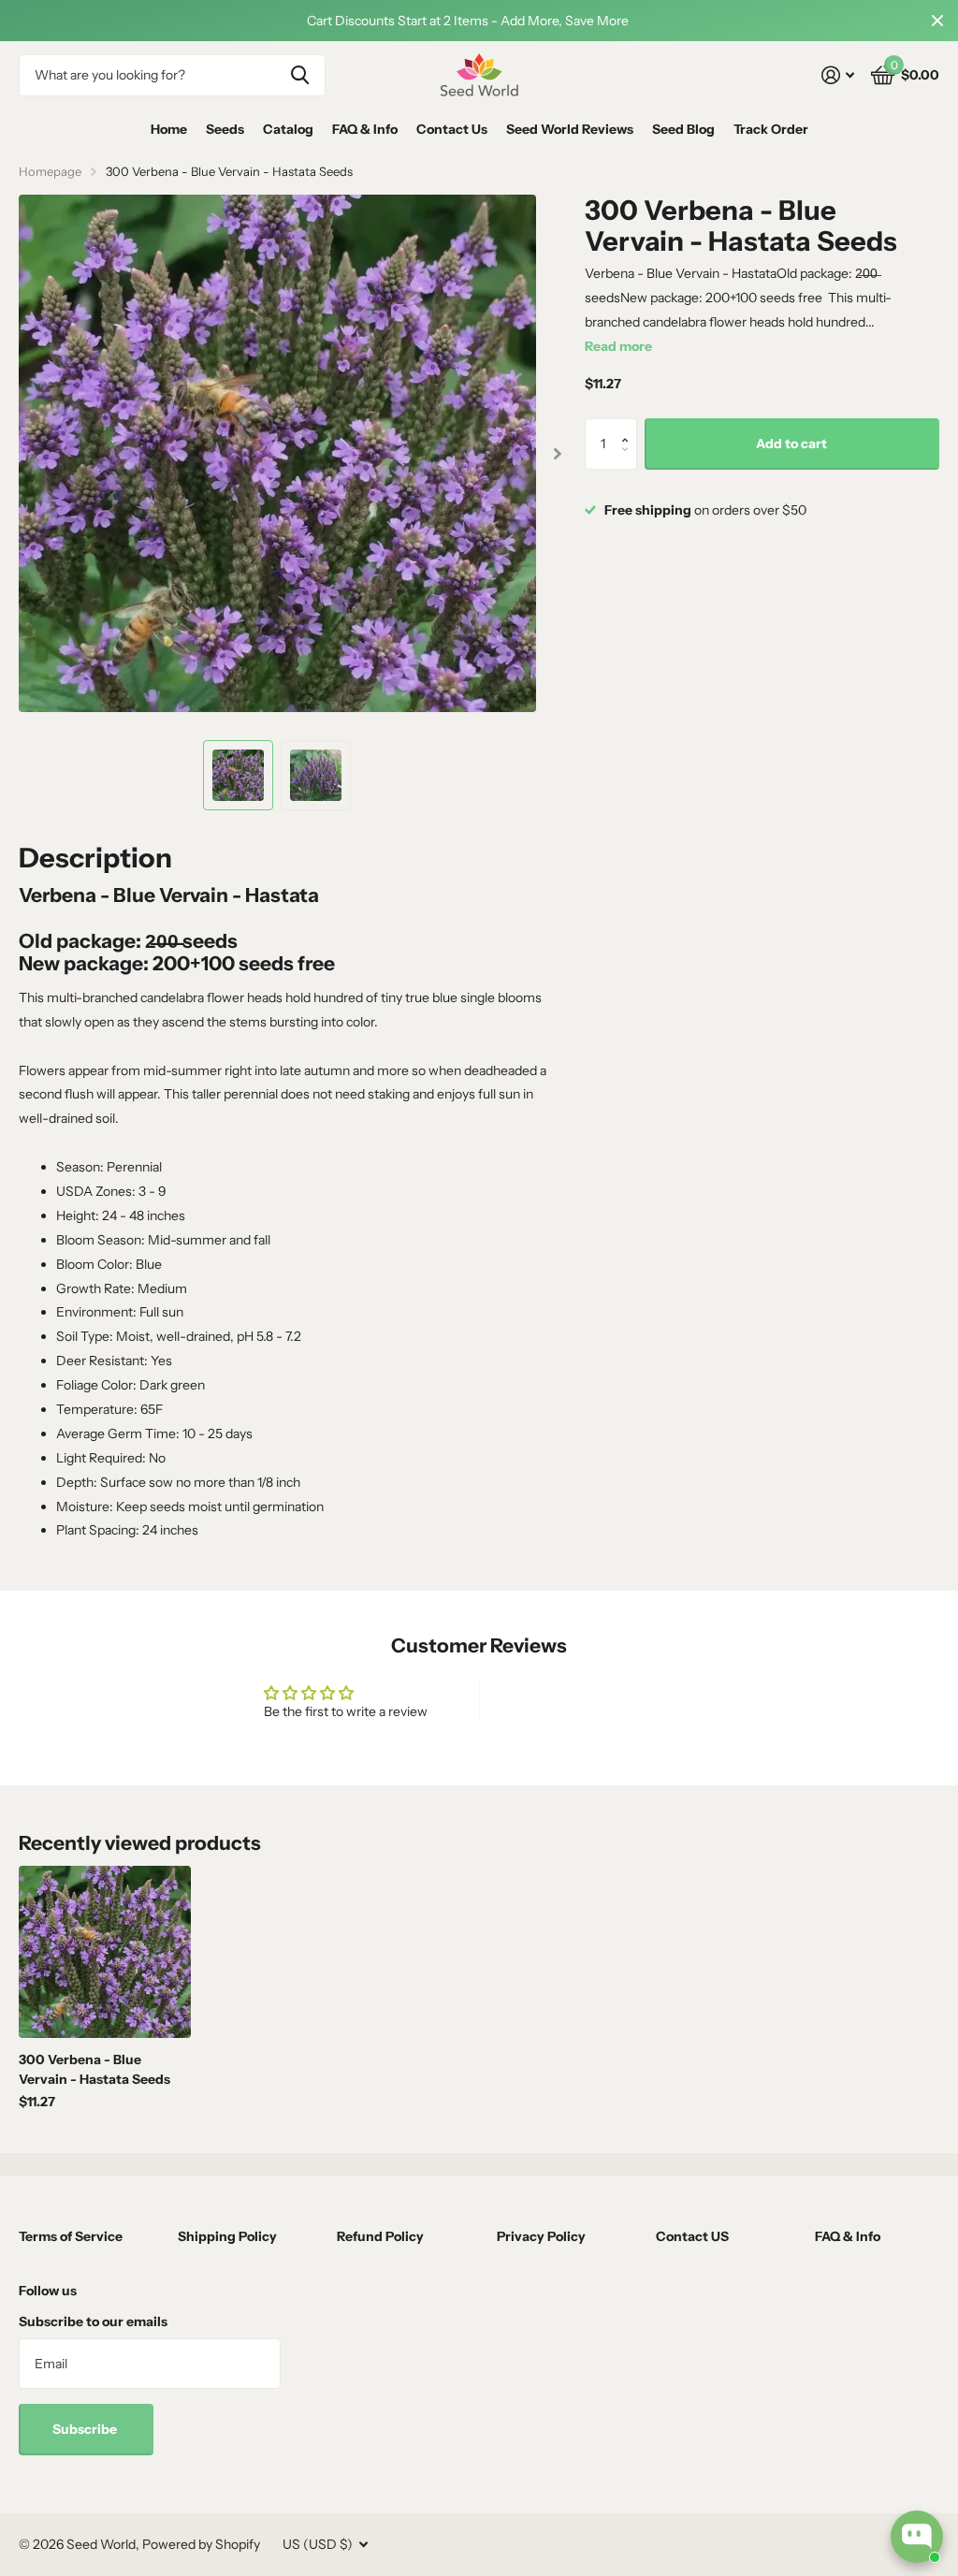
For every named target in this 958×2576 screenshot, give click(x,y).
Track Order (771, 129)
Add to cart (791, 444)
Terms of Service (71, 2236)
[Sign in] (838, 75)
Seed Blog (683, 129)
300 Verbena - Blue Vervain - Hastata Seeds (94, 2069)
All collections (225, 130)
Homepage (50, 171)
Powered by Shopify (201, 2544)
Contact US (692, 2236)
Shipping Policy (227, 2236)
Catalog (288, 129)
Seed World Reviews (570, 129)
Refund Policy (380, 2236)
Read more (618, 346)
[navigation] (238, 775)
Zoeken (300, 75)
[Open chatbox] (917, 2537)
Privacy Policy (541, 2236)
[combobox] (172, 75)
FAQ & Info (365, 129)
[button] (630, 426)
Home (169, 129)
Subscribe (86, 2429)
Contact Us (452, 129)
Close (937, 21)
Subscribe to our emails (93, 2321)
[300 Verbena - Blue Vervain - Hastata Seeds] (105, 1952)
